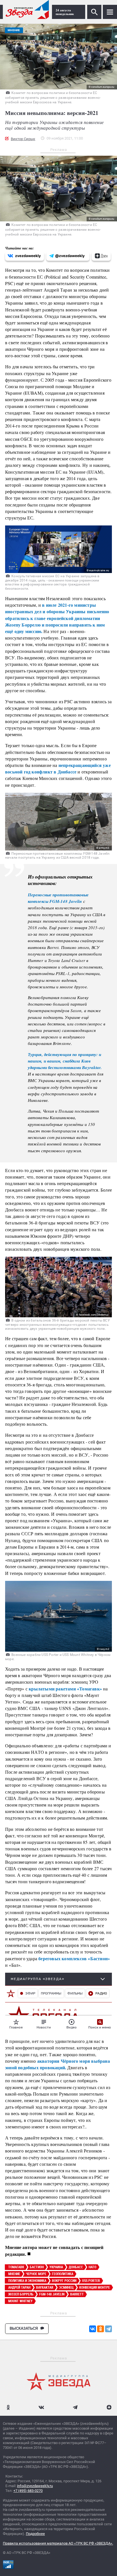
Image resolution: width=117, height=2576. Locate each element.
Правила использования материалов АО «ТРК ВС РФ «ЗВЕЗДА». (58, 2543)
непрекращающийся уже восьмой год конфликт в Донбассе (58, 768)
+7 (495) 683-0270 (28, 2491)
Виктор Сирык (23, 139)
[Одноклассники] (101, 2329)
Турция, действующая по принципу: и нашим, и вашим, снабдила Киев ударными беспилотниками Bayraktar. (65, 1061)
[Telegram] (108, 2329)
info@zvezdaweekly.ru (35, 2486)
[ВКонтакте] (93, 2329)
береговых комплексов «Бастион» (74, 1958)
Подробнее (35, 2534)
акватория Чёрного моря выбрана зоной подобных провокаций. (58, 2064)
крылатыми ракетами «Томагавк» (65, 1689)
